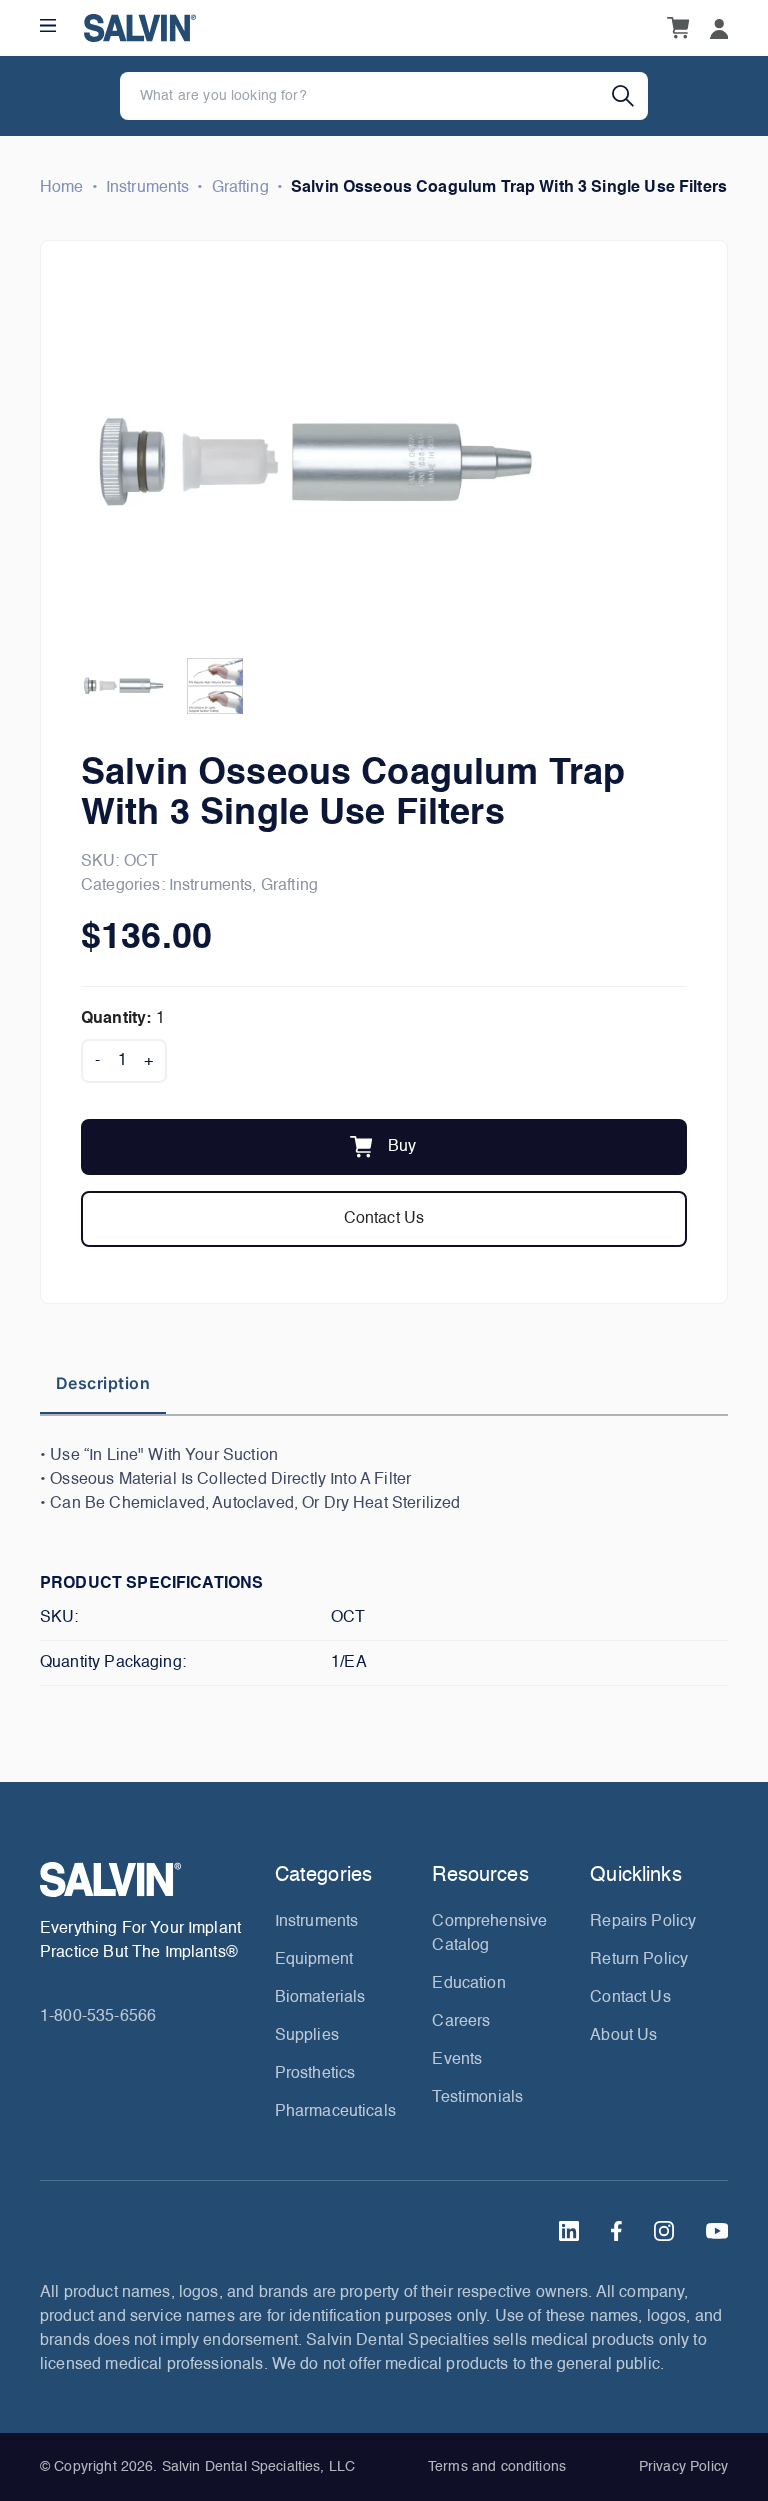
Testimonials (477, 2098)
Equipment (314, 1960)
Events (457, 2060)
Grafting (240, 188)
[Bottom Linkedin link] (569, 2231)
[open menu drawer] (48, 25)
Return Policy (639, 1960)
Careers (461, 2022)
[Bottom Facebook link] (616, 2231)
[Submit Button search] (630, 96)
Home (62, 188)
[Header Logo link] (140, 28)
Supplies (307, 2036)
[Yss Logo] (149, 1879)
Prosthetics (315, 2074)
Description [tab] (103, 1383)
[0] (678, 28)
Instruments (148, 188)
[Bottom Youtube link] (717, 2231)
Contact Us (384, 1219)
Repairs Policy (643, 1922)
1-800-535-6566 (98, 2017)
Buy (402, 1147)
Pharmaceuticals (335, 2112)
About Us (623, 2036)
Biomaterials (320, 1998)
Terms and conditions (497, 2467)
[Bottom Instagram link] (664, 2231)
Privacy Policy (683, 2467)
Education (468, 1984)
